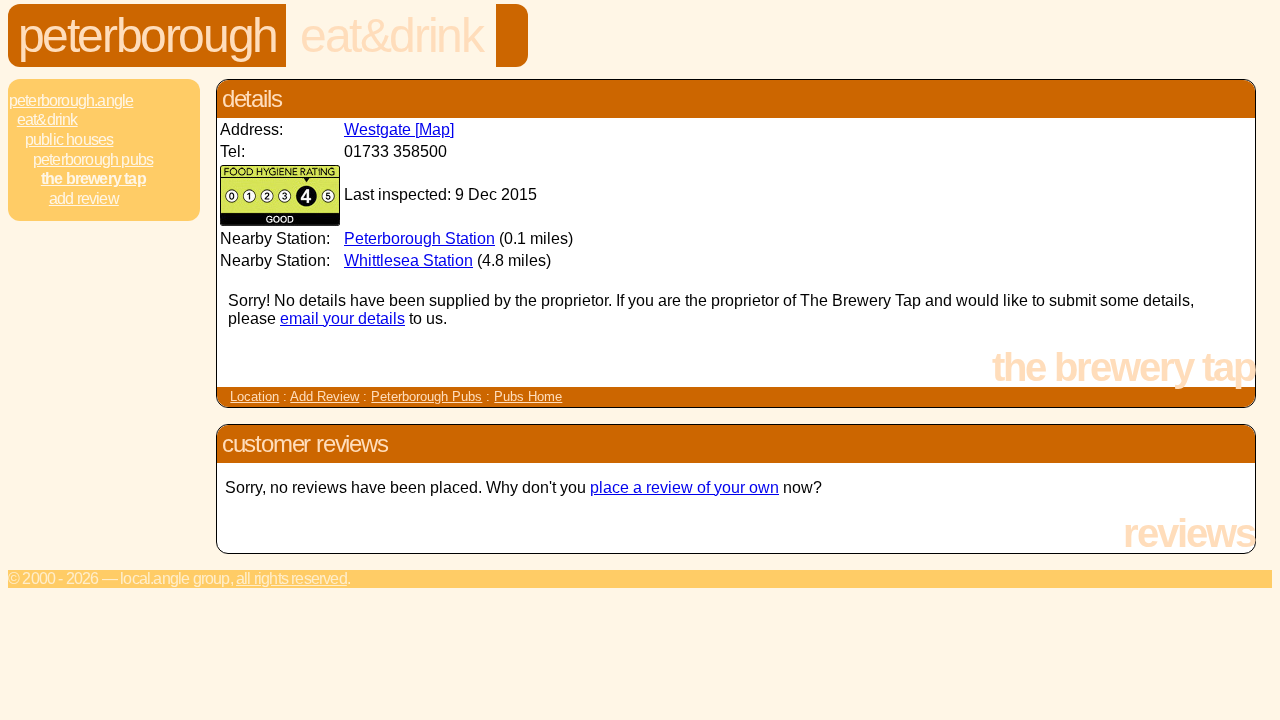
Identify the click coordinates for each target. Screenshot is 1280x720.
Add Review (324, 396)
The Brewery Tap (93, 178)
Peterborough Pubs (93, 159)
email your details (342, 318)
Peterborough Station (419, 238)
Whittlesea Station (408, 260)
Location (254, 396)
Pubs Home (528, 396)
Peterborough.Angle (71, 100)
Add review (84, 198)
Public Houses (69, 139)
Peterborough (147, 35)
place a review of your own (684, 487)
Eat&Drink (391, 35)
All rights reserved (291, 578)
